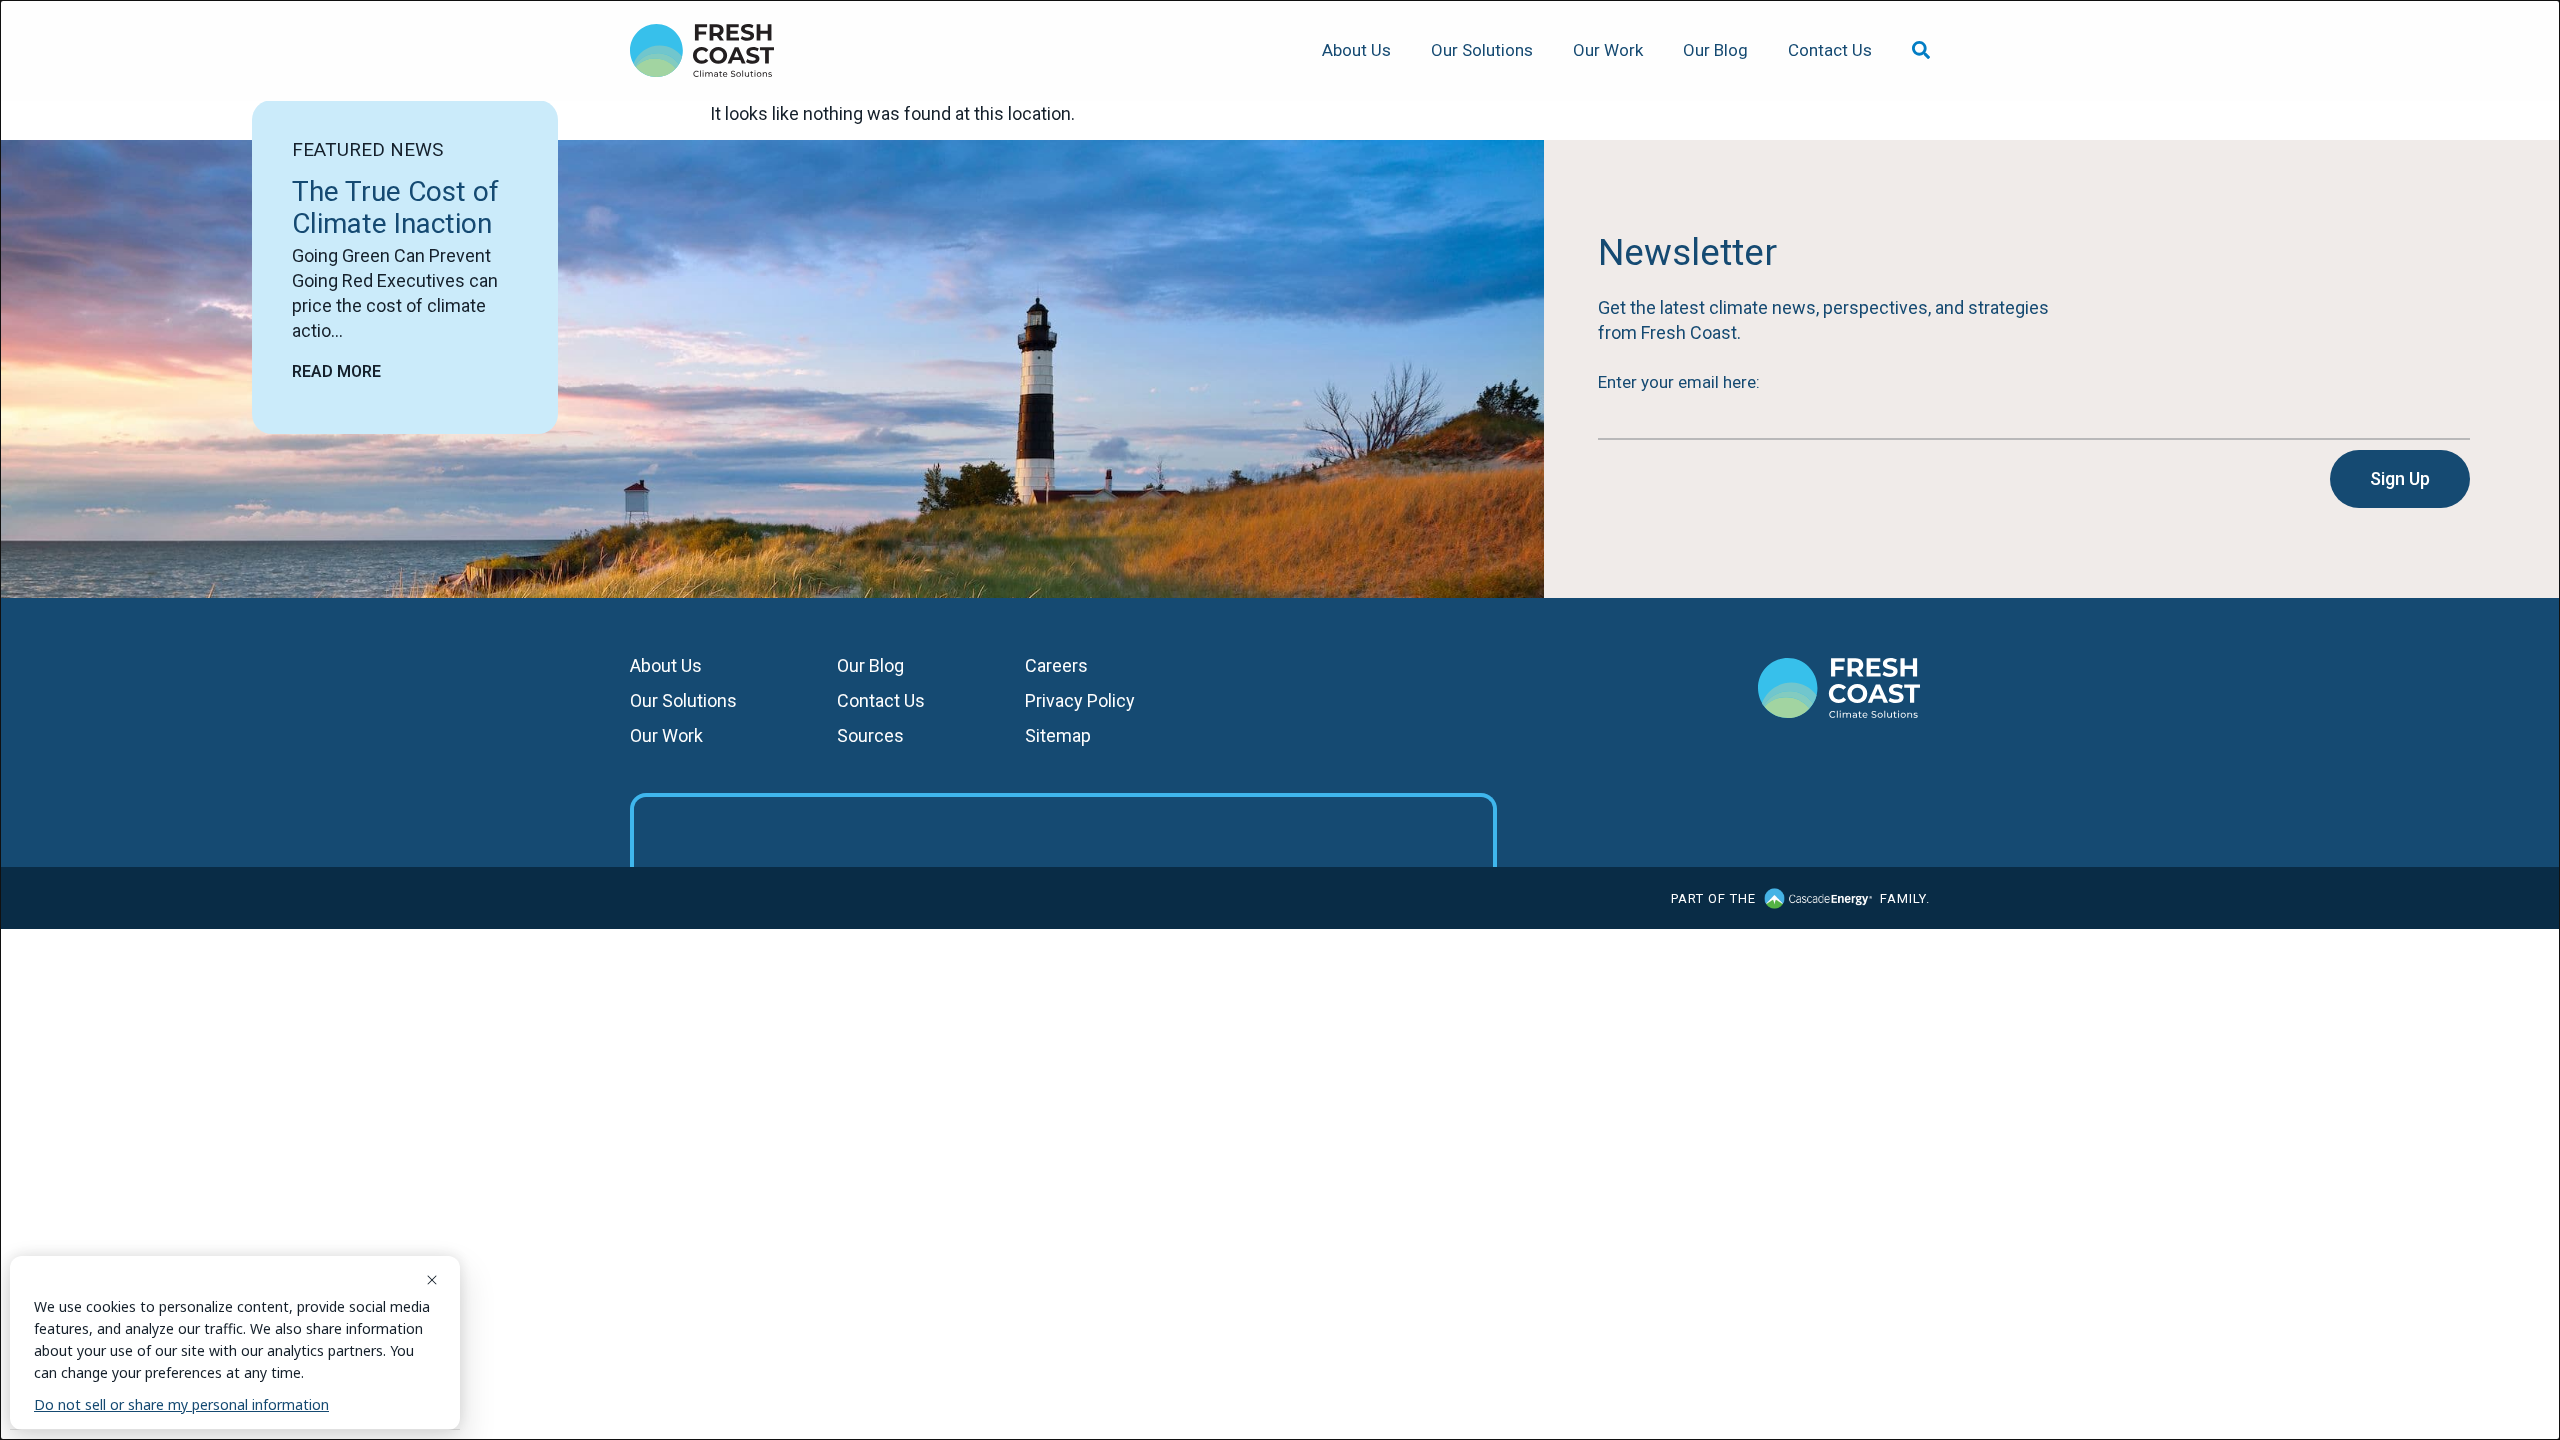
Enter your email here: (1679, 382)
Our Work (1608, 50)
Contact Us (1830, 50)
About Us (1356, 50)
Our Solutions (1482, 50)
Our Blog (1715, 50)
